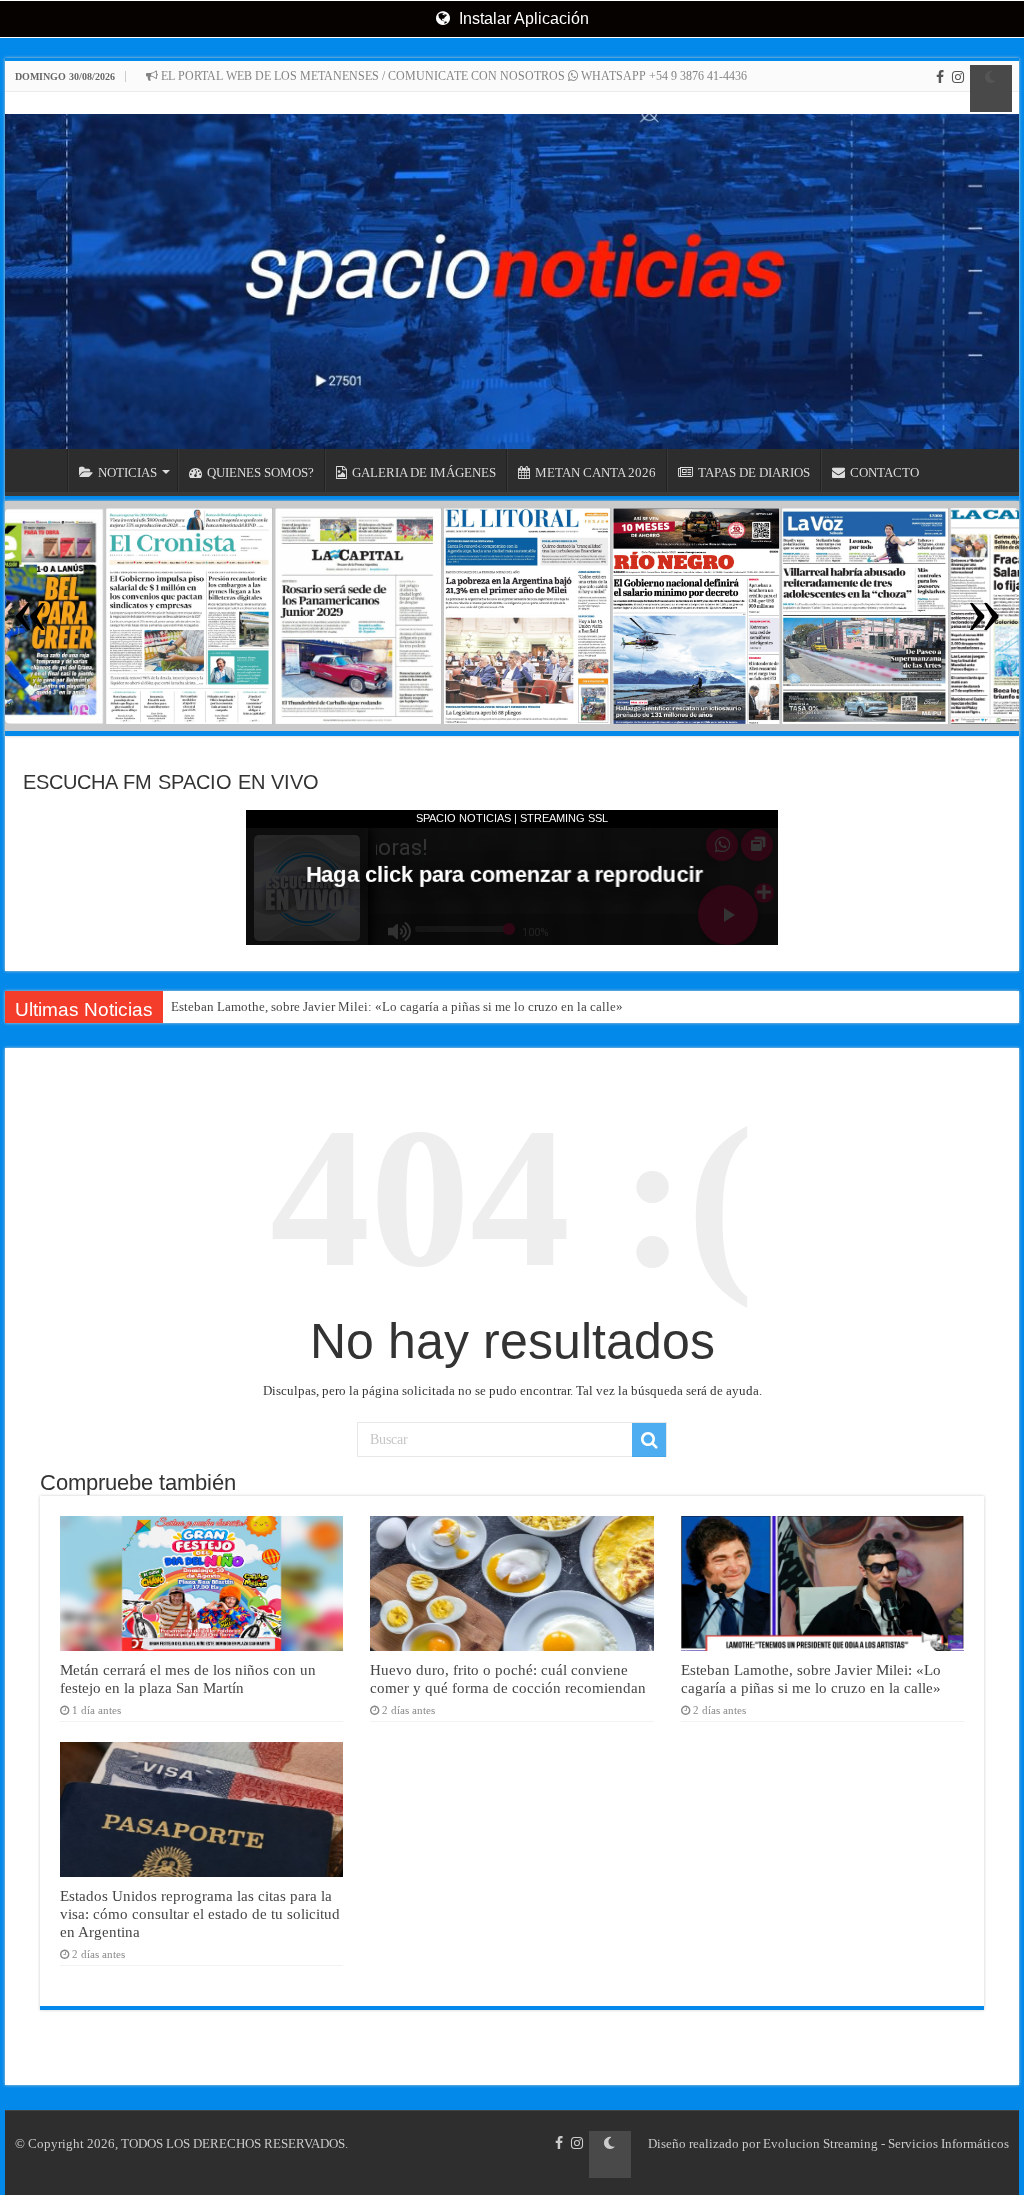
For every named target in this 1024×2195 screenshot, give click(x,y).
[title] (991, 88)
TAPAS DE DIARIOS (754, 472)
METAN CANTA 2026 (595, 472)
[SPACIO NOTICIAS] (512, 270)
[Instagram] (958, 88)
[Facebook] (940, 88)
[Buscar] (649, 1440)
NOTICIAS (127, 472)
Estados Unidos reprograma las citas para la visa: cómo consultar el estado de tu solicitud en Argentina (200, 1913)
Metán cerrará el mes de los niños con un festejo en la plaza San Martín (188, 1678)
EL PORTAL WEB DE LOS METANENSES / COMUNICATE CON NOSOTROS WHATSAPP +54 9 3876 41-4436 (452, 76)
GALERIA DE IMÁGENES (424, 472)
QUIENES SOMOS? (260, 472)
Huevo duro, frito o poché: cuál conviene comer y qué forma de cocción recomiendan (508, 1678)
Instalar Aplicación (522, 18)
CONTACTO (884, 472)
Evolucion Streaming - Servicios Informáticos (886, 2143)
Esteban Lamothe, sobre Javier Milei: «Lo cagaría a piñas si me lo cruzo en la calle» (397, 1006)
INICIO (41, 470)
